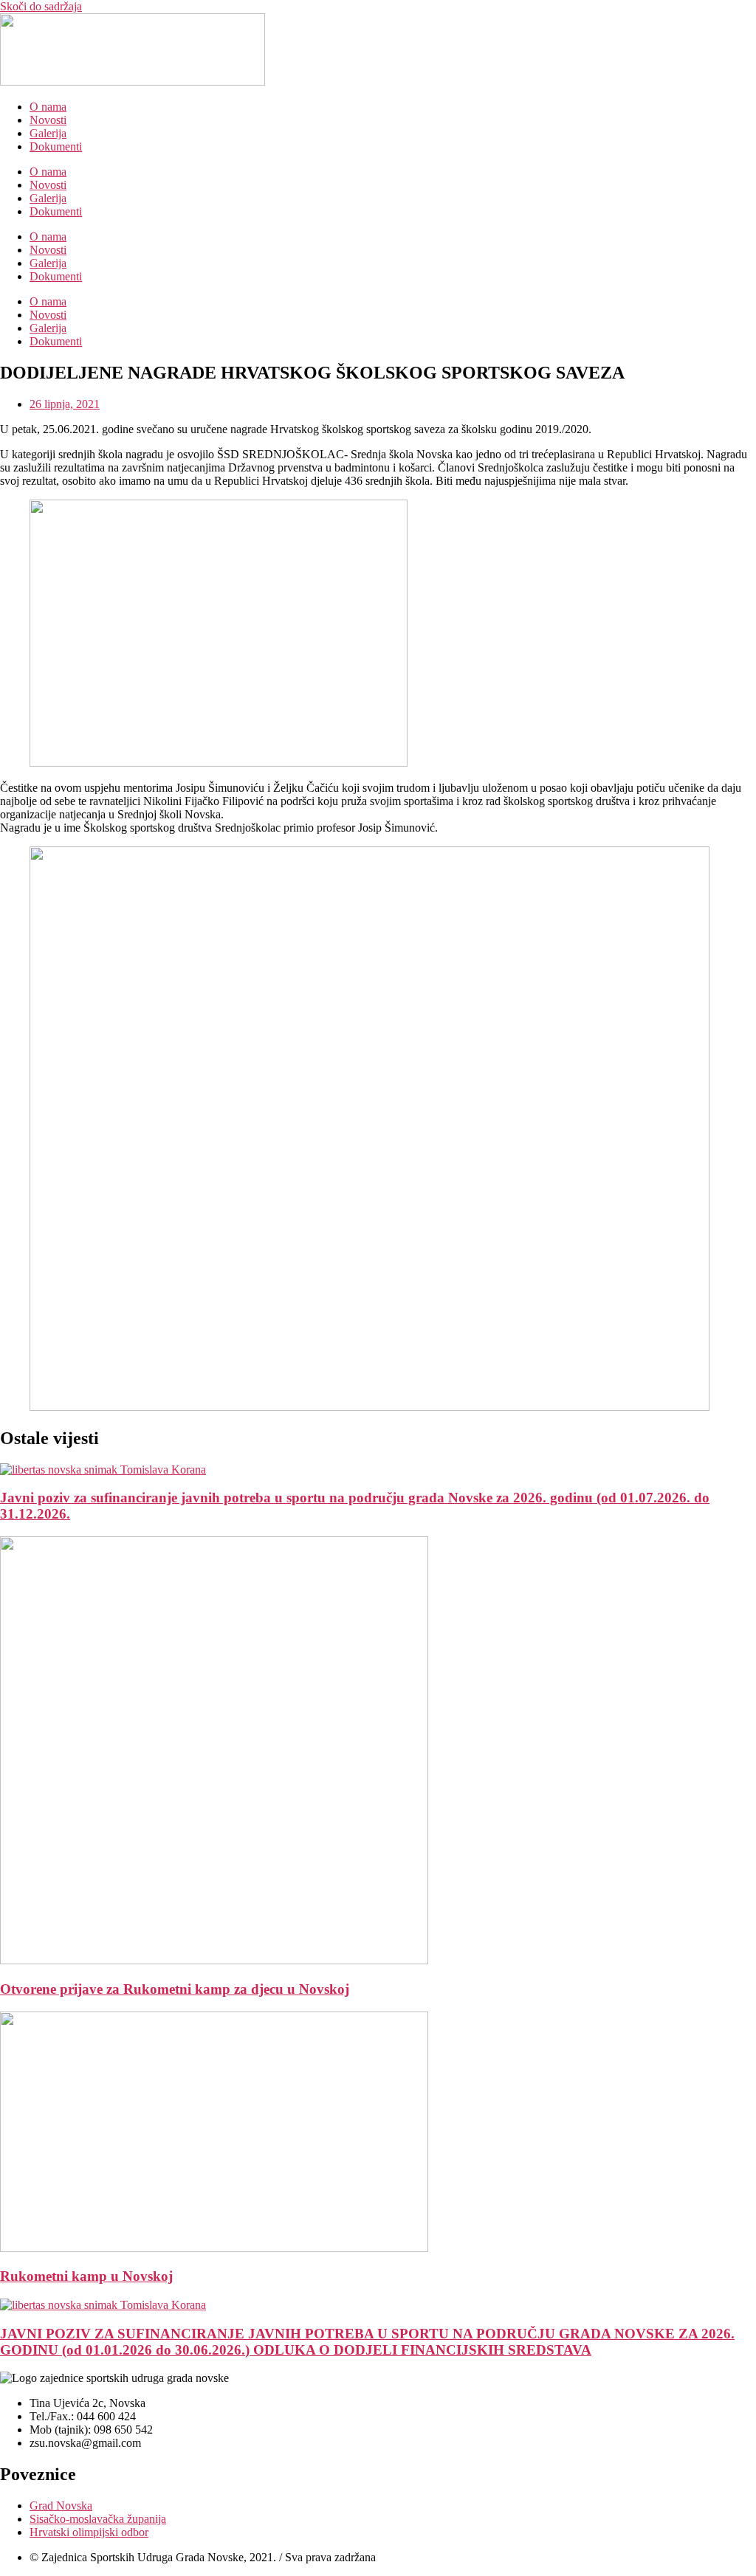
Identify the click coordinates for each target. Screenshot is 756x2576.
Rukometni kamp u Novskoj (86, 2276)
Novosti (48, 120)
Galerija (48, 133)
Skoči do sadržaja (41, 6)
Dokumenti (56, 146)
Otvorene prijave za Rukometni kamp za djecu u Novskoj (175, 1989)
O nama (48, 107)
